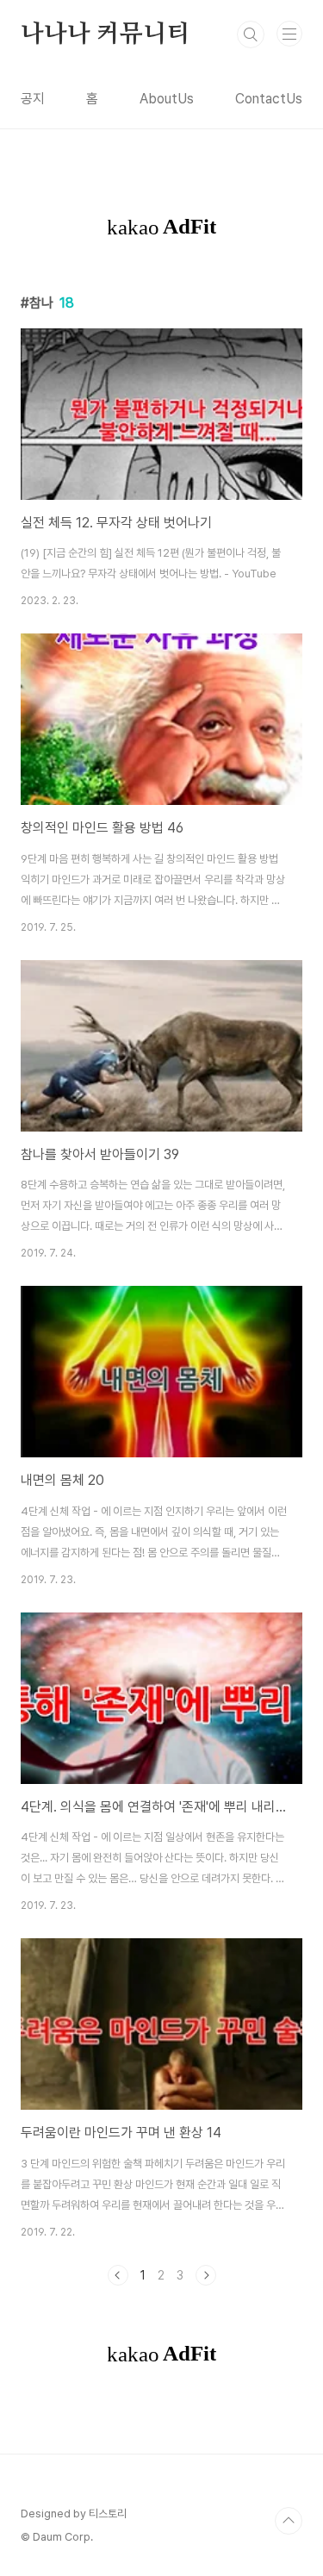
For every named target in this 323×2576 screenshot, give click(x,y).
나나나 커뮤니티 (105, 34)
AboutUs (167, 99)
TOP (289, 2521)
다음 (206, 2275)
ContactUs (269, 99)
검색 (251, 34)
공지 (33, 99)
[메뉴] (289, 34)
